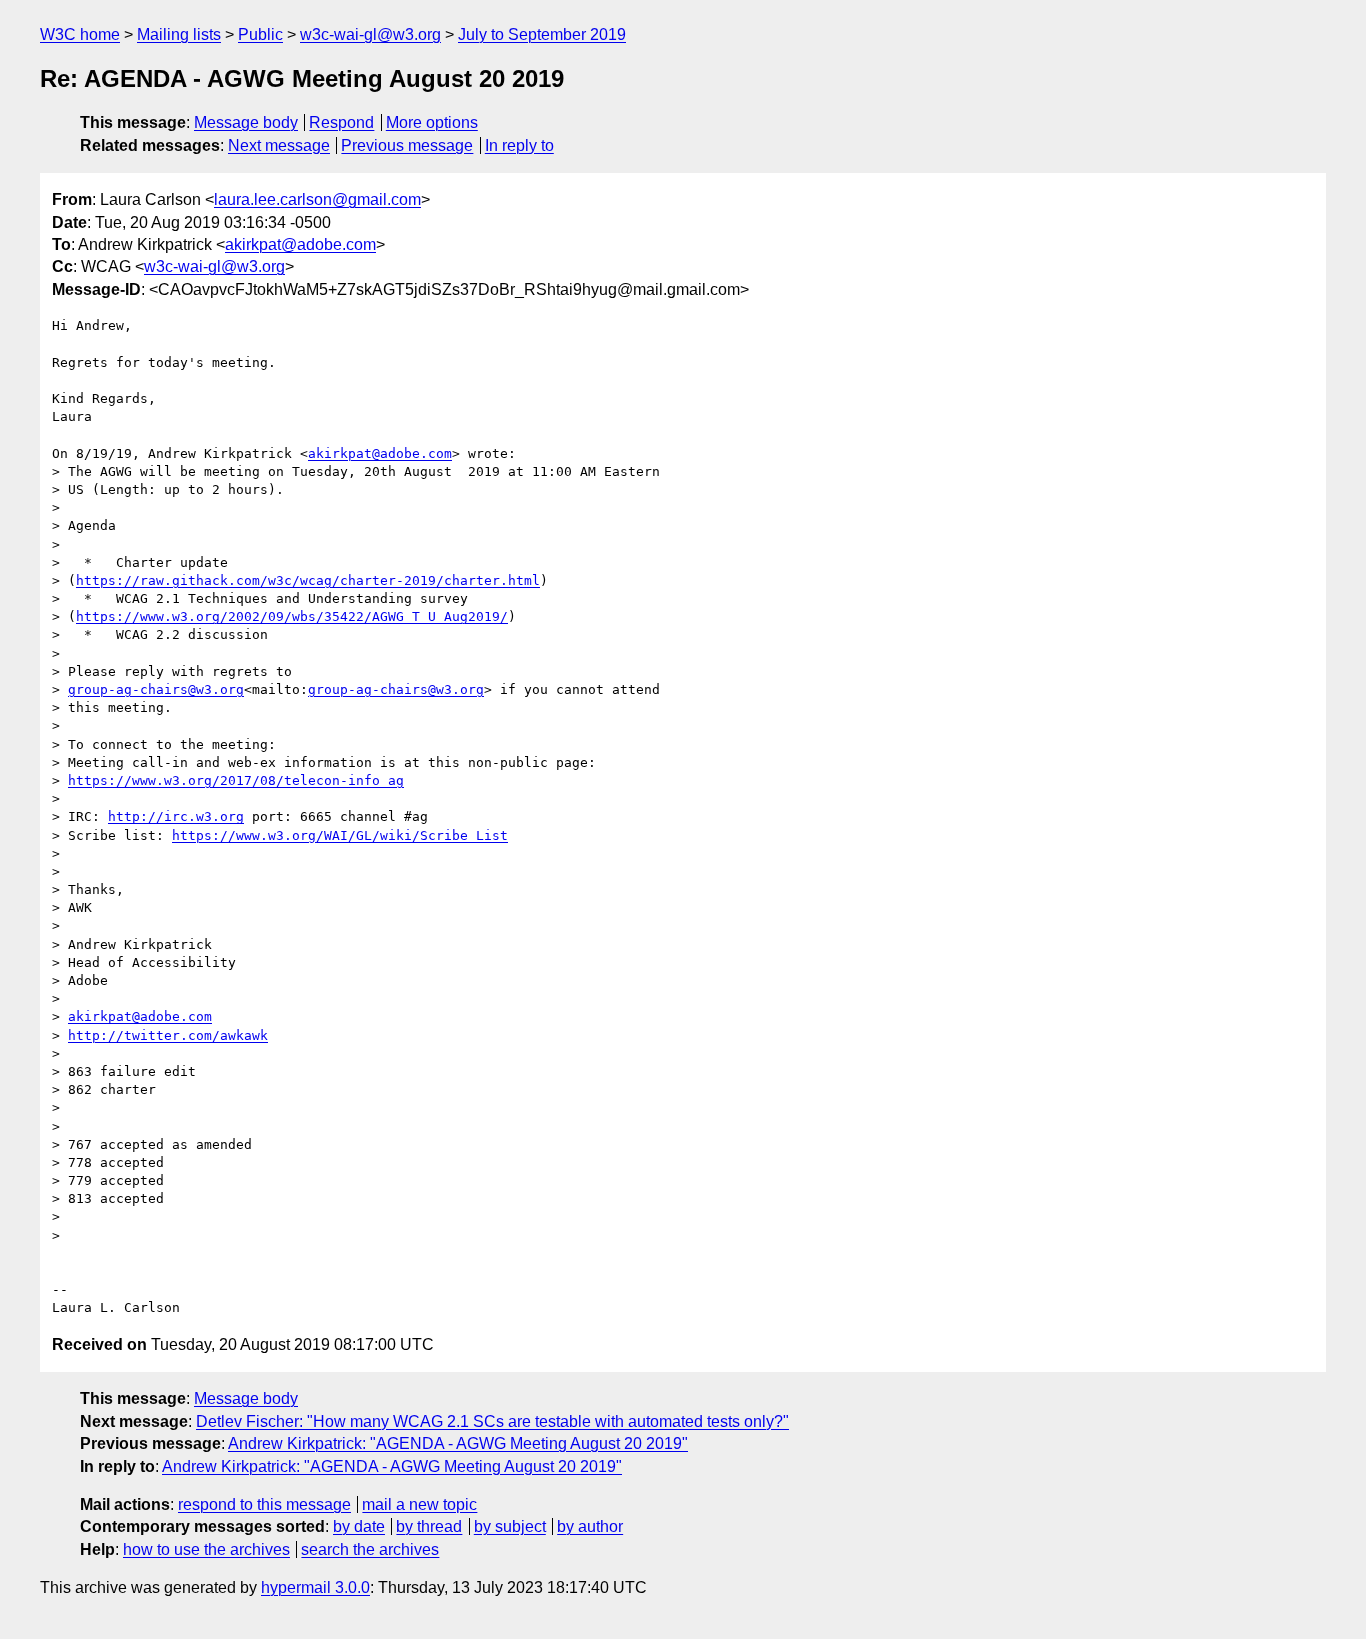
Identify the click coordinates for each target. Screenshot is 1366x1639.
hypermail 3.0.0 (315, 1587)
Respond (341, 122)
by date (359, 1526)
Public (260, 34)
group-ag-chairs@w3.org (156, 689)
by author (590, 1526)
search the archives (370, 1549)
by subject (510, 1526)
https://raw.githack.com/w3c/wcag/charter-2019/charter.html (308, 580)
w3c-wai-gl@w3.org (370, 34)
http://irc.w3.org (176, 816)
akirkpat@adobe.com (300, 244)
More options (432, 122)
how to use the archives (206, 1549)
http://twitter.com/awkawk (168, 1035)
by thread (429, 1526)
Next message (279, 145)
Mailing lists (179, 34)
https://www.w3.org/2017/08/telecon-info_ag (236, 780)
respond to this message (264, 1504)
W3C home (80, 34)
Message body (246, 122)
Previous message (407, 145)
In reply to (519, 145)
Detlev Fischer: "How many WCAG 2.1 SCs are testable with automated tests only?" (492, 1421)
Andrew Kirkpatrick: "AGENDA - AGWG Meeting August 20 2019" (458, 1443)
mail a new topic (419, 1504)
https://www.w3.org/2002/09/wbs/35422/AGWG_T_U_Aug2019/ (292, 616)
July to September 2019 (542, 34)
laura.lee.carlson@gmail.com (317, 199)
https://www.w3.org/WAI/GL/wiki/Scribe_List (340, 835)
